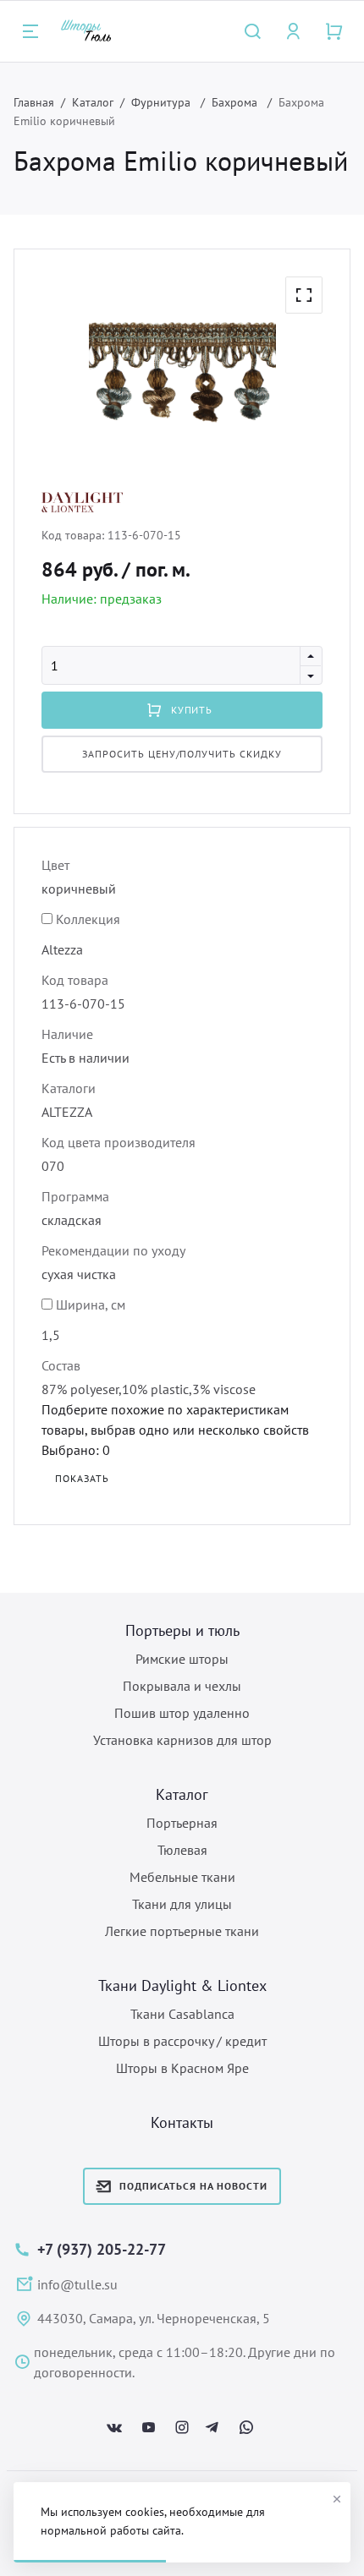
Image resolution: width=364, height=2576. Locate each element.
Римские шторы (182, 1659)
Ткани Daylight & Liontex (182, 1985)
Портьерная (182, 1823)
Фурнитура (163, 102)
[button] (304, 295)
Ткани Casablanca (182, 2014)
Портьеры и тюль (182, 1630)
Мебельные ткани (182, 1877)
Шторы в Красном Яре (182, 2068)
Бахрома (236, 102)
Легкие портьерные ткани (182, 1931)
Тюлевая (182, 1850)
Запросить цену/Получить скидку (182, 754)
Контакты (182, 2122)
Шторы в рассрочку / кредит (182, 2041)
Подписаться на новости (193, 2186)
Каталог (93, 102)
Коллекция (88, 919)
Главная (34, 102)
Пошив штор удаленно (182, 1713)
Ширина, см (91, 1304)
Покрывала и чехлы (182, 1686)
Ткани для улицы (182, 1904)
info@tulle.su (77, 2284)
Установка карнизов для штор (182, 1740)
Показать (82, 1478)
